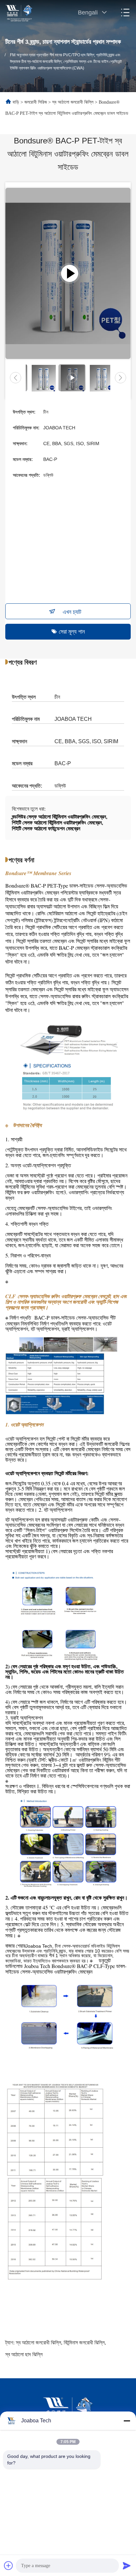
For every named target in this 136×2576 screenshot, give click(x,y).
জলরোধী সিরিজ (36, 102)
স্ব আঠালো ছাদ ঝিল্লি (24, 2354)
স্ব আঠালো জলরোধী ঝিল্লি (73, 102)
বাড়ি (16, 102)
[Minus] (127, 2421)
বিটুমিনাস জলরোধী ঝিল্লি (84, 2343)
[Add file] (9, 2565)
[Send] (127, 2565)
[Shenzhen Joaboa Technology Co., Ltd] (19, 13)
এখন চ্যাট (72, 612)
